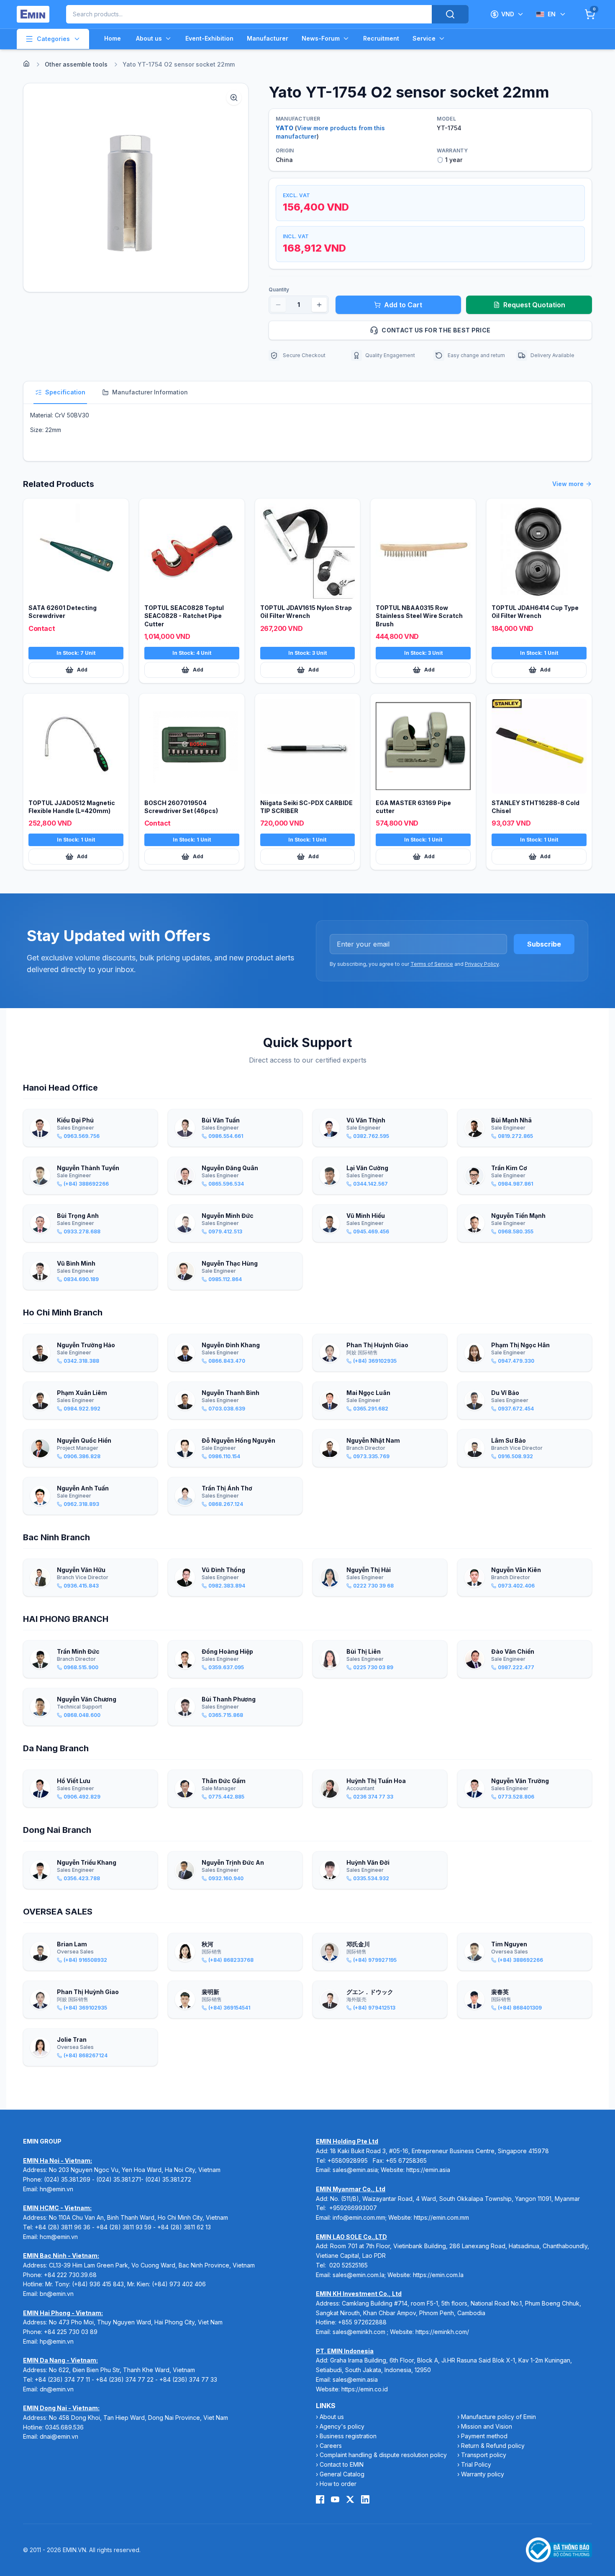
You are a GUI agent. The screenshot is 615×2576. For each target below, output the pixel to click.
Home (113, 38)
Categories (53, 39)
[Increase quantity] (319, 305)
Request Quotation (534, 305)
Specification (65, 392)
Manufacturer (268, 38)
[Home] (26, 64)
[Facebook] (320, 2499)
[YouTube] (335, 2499)
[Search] (450, 14)
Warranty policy (483, 2474)
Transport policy (484, 2455)
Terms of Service (432, 964)
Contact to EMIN (342, 2464)
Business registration (348, 2436)
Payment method (484, 2436)
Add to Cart (403, 305)
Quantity (279, 290)
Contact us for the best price (436, 330)
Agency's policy (342, 2426)
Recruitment (381, 38)
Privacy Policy (482, 964)
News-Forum (321, 38)
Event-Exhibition (209, 38)
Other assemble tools (76, 64)
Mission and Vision (487, 2426)
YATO (284, 128)
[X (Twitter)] (350, 2499)
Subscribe (544, 944)
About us (149, 38)
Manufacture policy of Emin (498, 2417)
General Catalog (342, 2474)
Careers (331, 2446)
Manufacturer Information (150, 392)
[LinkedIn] (365, 2499)
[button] (136, 188)
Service (424, 38)
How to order (338, 2484)
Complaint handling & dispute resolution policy (383, 2455)
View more (568, 484)
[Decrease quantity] (278, 305)
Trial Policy (476, 2464)
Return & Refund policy (493, 2446)
